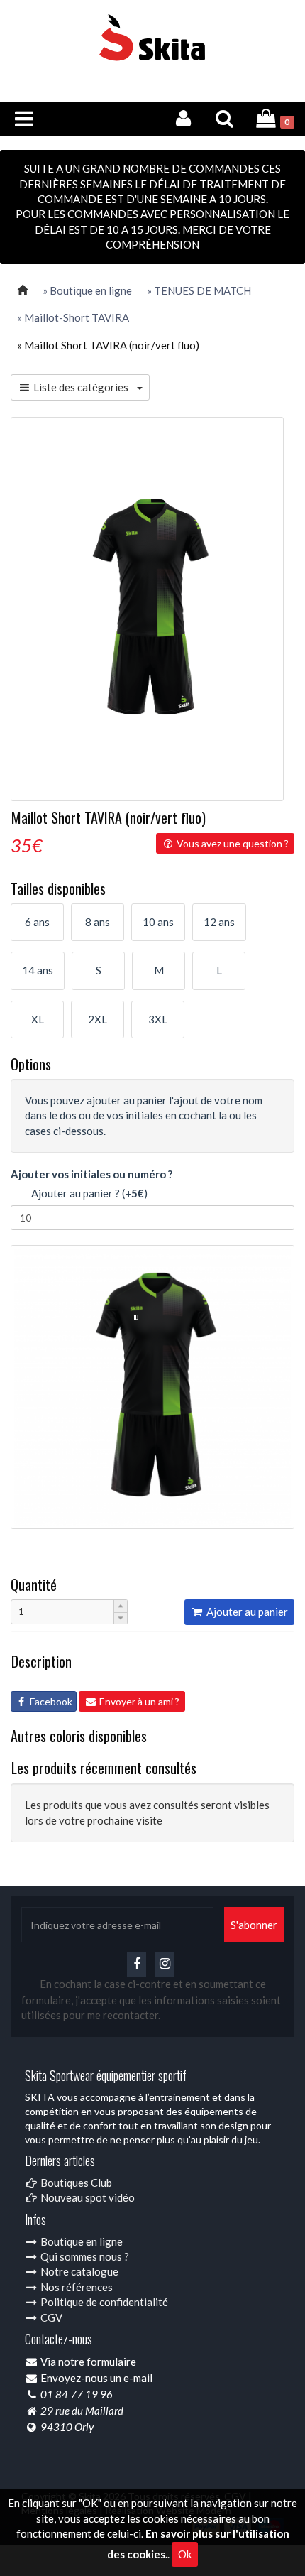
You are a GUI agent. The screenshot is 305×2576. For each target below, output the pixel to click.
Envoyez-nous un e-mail (96, 2378)
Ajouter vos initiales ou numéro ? (91, 1174)
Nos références (76, 2287)
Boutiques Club (75, 2183)
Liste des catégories (84, 387)
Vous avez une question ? (232, 843)
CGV (50, 2317)
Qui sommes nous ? (84, 2256)
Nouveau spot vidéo (87, 2197)
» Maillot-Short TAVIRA (73, 317)
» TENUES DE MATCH (199, 290)
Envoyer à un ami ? (138, 1701)
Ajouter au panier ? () (86, 1193)
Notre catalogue (78, 2271)
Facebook (50, 1701)
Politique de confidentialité (103, 2302)
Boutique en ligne (81, 2241)
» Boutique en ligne (87, 290)
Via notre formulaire (88, 2362)
